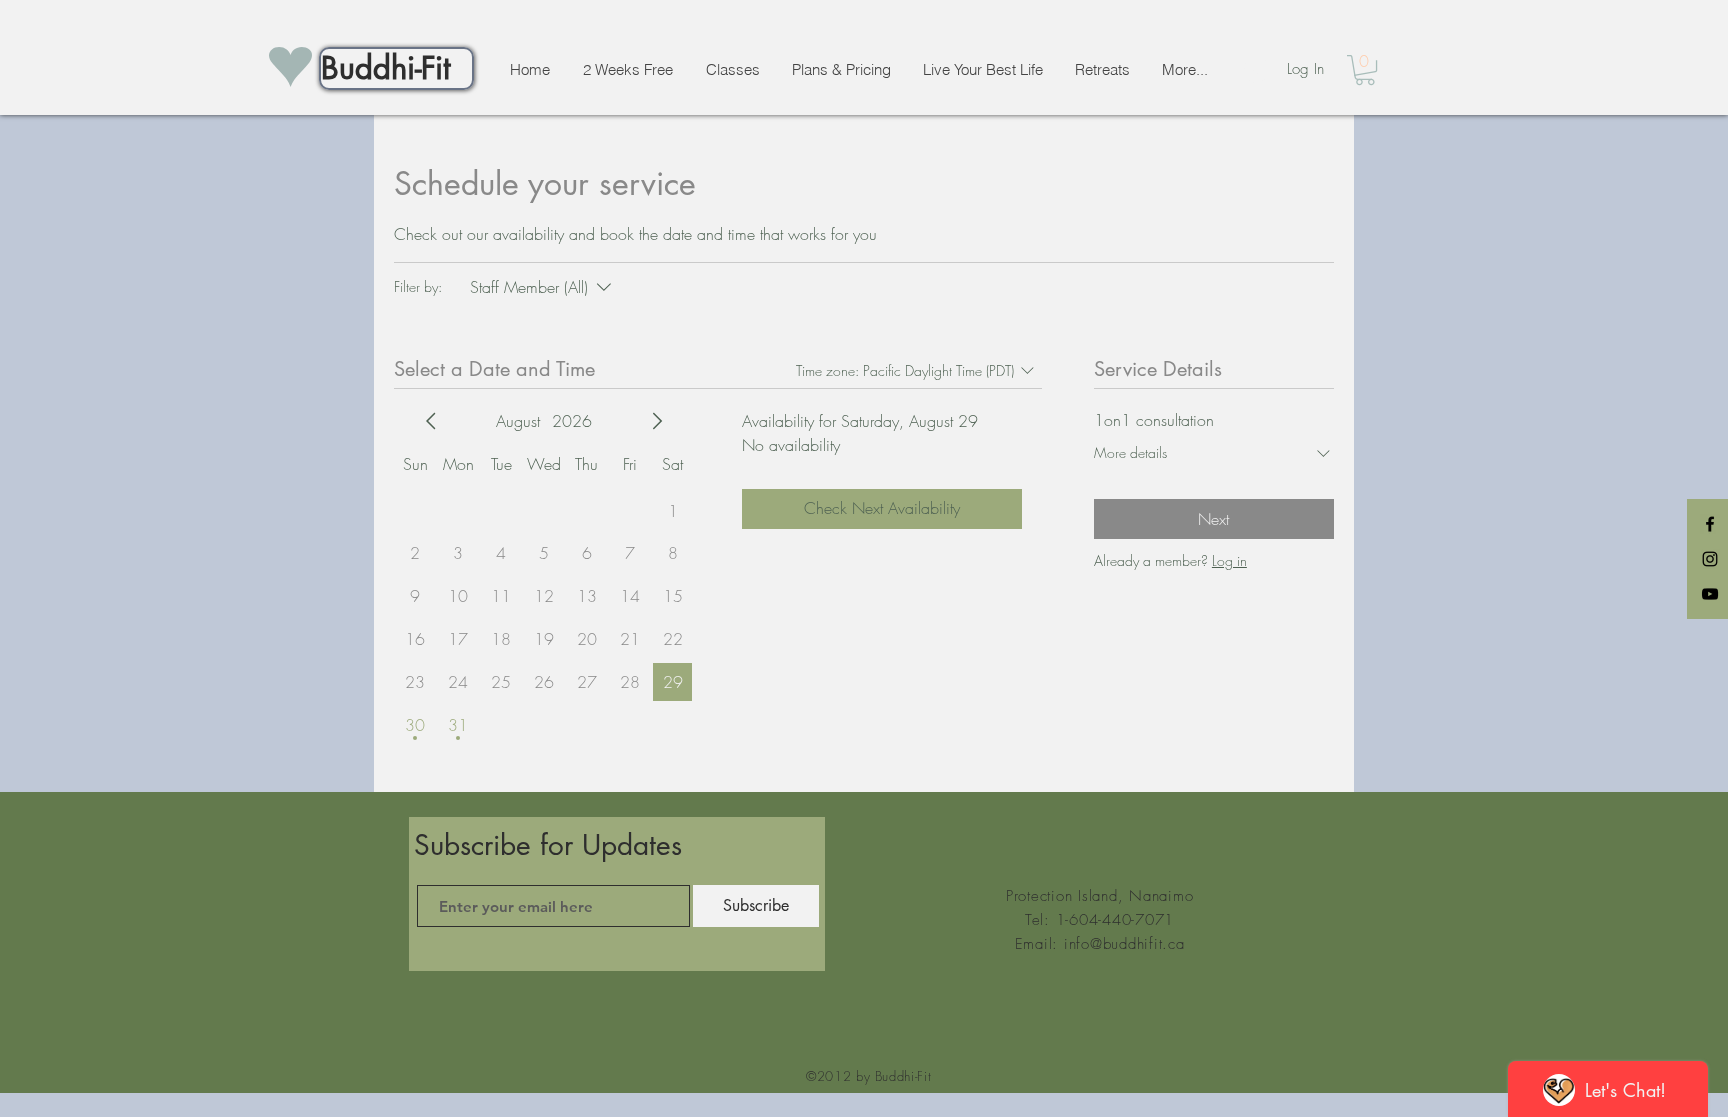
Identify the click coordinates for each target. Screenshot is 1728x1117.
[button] (1365, 70)
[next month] (657, 421)
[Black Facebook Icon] (1710, 524)
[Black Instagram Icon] (1710, 559)
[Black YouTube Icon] (1710, 594)
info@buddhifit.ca (1124, 944)
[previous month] (431, 421)
